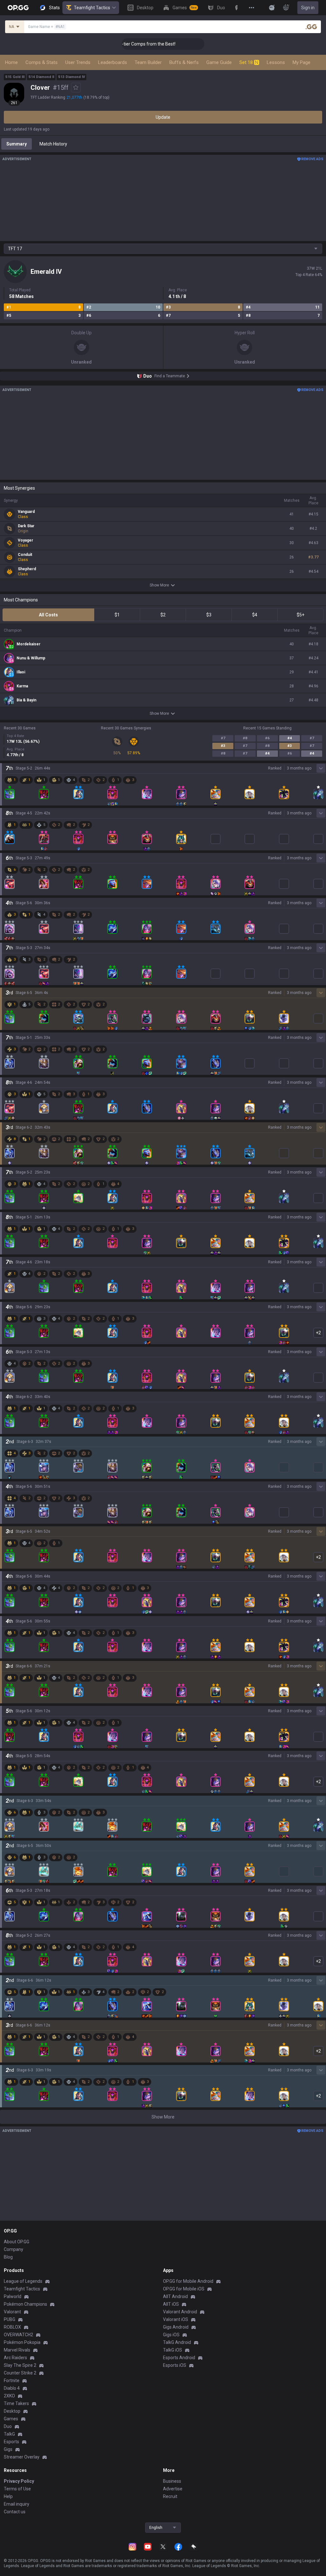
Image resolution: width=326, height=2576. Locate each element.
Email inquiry (17, 2504)
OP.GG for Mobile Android (188, 2281)
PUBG (10, 2319)
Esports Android (179, 2358)
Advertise (173, 2489)
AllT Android (175, 2296)
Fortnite (12, 2381)
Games (11, 2419)
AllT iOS (171, 2304)
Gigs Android (176, 2327)
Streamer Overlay (22, 2457)
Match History (53, 144)
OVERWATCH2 (18, 2335)
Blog (8, 2257)
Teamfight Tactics (92, 8)
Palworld (13, 2296)
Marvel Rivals (17, 2350)
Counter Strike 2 (20, 2373)
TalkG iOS (173, 2350)
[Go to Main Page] (18, 8)
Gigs (8, 2449)
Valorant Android (180, 2312)
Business (172, 2481)
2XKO (9, 2396)
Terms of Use (17, 2489)
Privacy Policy (19, 2481)
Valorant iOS (176, 2319)
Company (14, 2249)
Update (163, 117)
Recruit (170, 2496)
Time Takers (16, 2403)
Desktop (12, 2411)
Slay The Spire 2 (20, 2365)
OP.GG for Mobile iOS (184, 2289)
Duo (8, 2426)
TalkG (9, 2434)
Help (8, 2496)
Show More (159, 585)
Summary (17, 144)
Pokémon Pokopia (22, 2342)
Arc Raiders (15, 2358)
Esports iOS (175, 2365)
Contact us (15, 2512)
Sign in (308, 8)
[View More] (252, 8)
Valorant (12, 2312)
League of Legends (23, 2281)
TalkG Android (177, 2342)
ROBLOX (12, 2327)
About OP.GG (17, 2242)
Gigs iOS (171, 2335)
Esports (11, 2442)
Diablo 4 (12, 2388)
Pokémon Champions (25, 2304)
